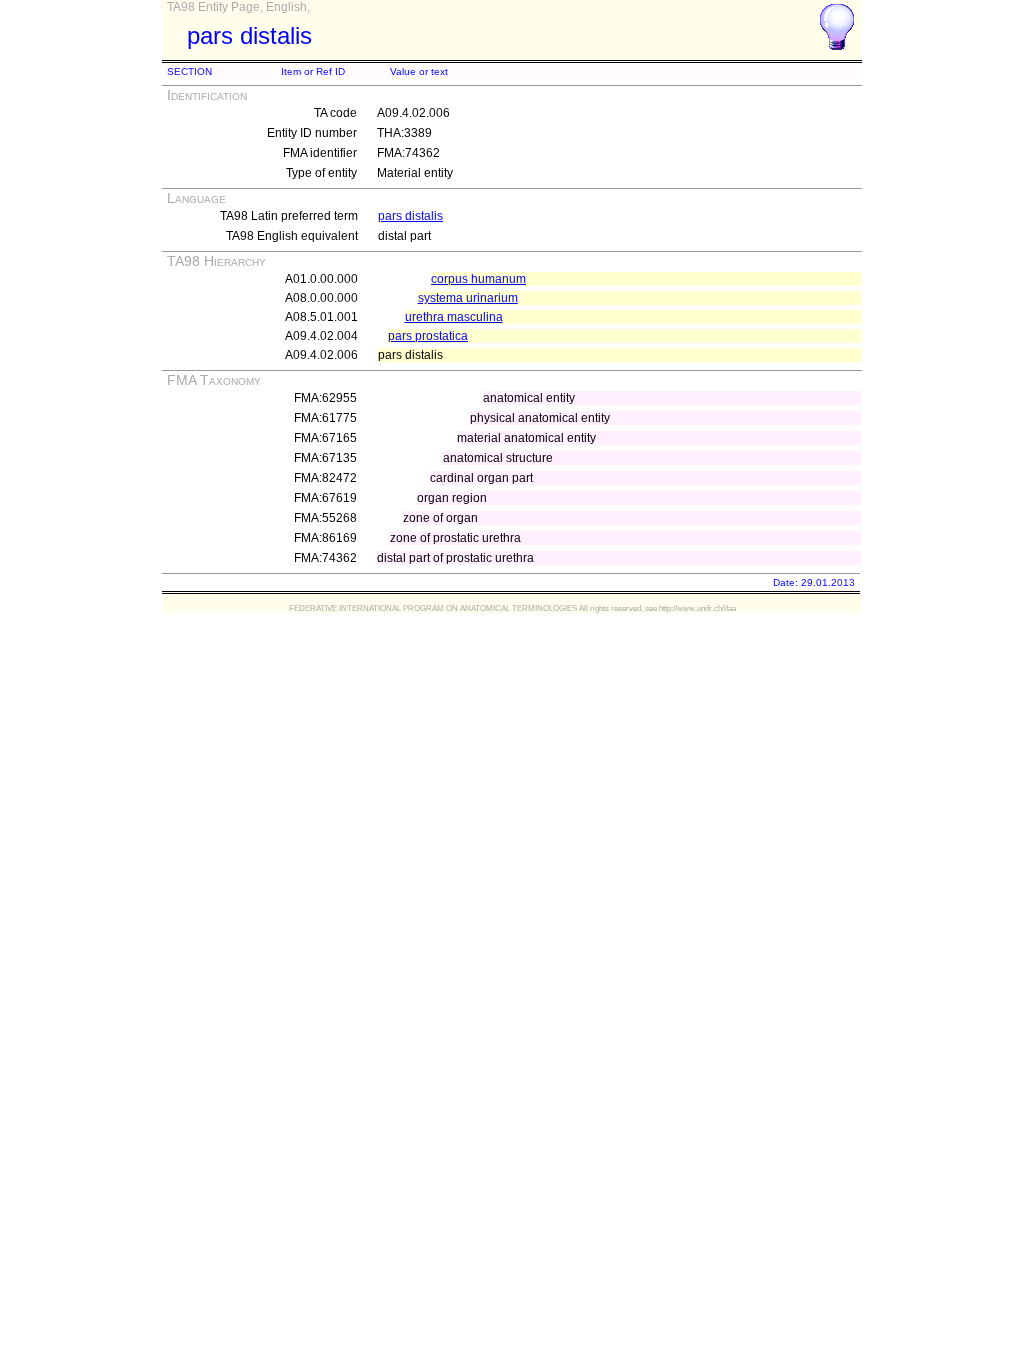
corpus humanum (478, 279)
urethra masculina (454, 317)
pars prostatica (428, 336)
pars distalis (410, 216)
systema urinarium (468, 298)
